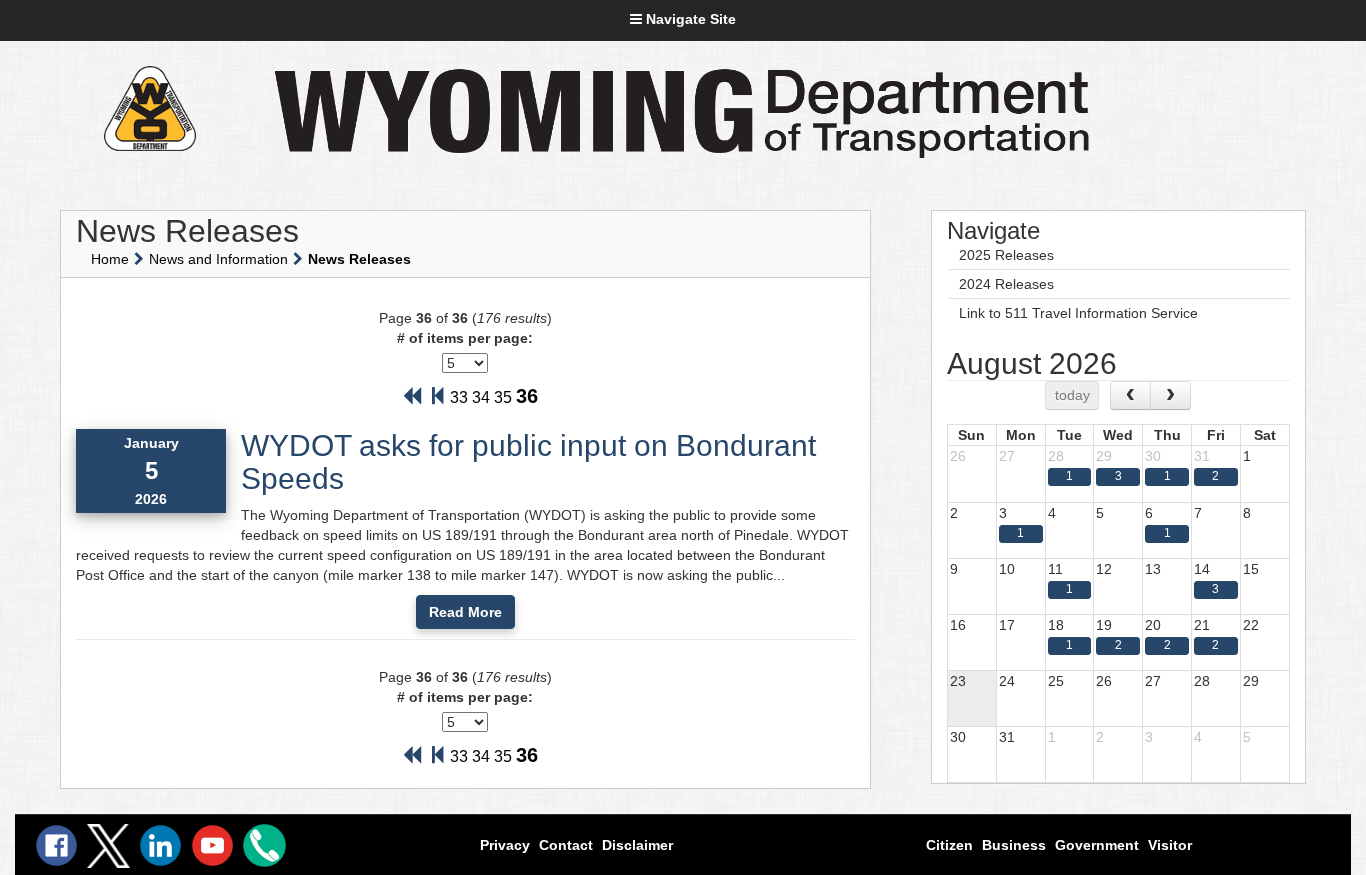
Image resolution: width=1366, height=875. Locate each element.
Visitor (1170, 845)
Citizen (949, 845)
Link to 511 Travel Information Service (1078, 313)
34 (481, 397)
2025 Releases (1006, 255)
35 (503, 397)
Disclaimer (637, 845)
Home (110, 259)
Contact (566, 845)
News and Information (218, 259)
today (1072, 395)
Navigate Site (689, 19)
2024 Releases (1006, 284)
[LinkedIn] (160, 845)
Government (1097, 845)
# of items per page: (465, 338)
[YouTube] (212, 845)
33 (459, 397)
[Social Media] (108, 846)
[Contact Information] (264, 845)
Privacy (505, 845)
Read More (465, 612)
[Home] (149, 108)
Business (1014, 845)
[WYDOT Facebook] (56, 845)
